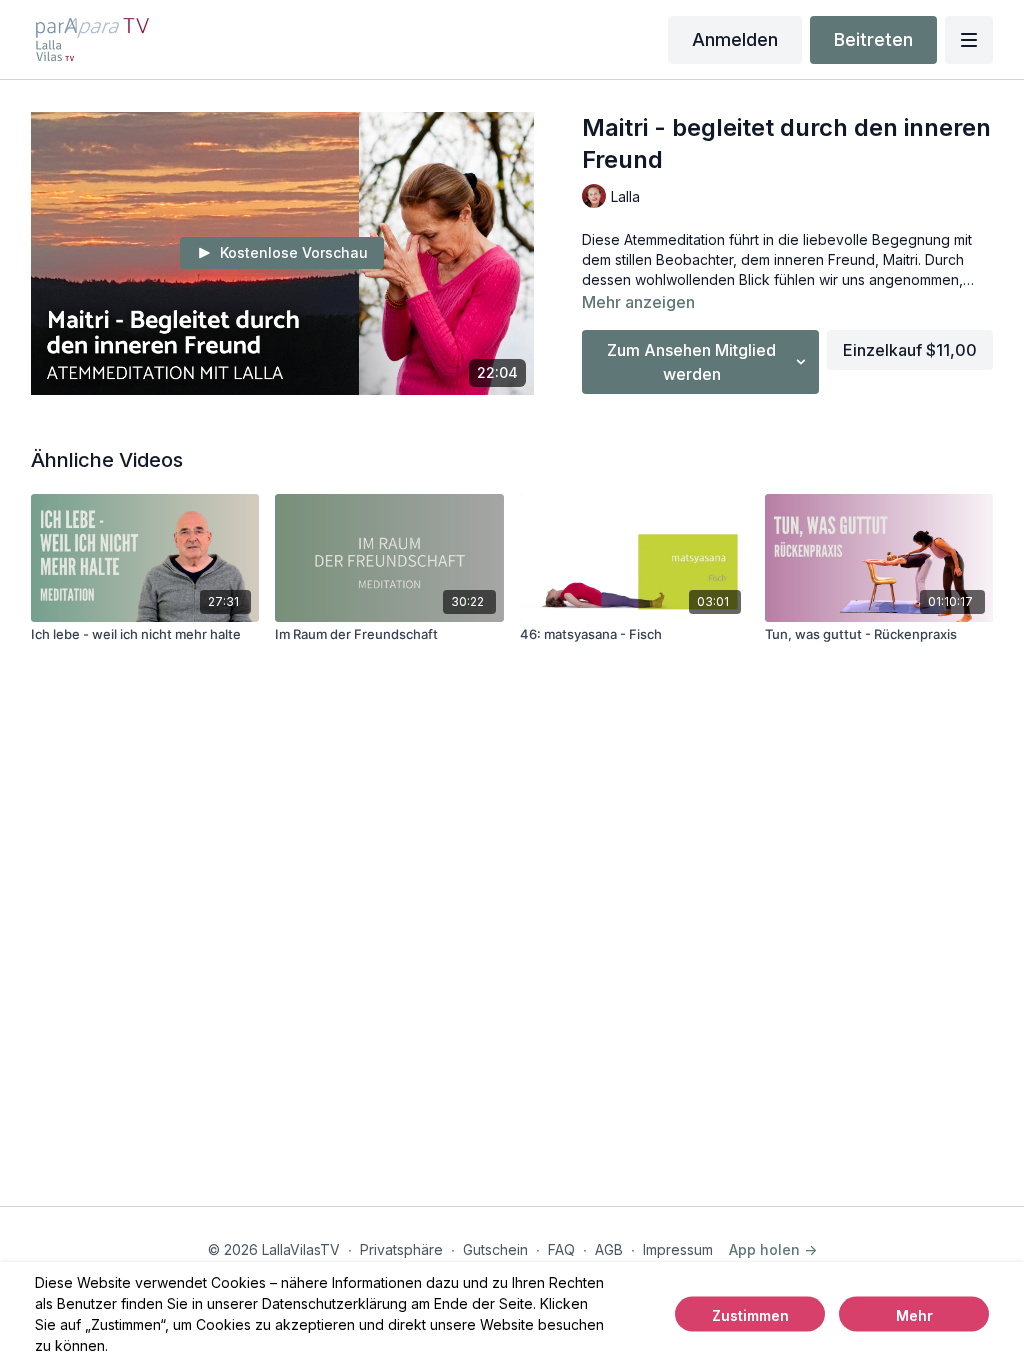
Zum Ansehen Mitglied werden (691, 362)
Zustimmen (750, 1315)
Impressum (678, 1249)
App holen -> (773, 1249)
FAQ (561, 1249)
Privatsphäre (401, 1249)
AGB (609, 1249)
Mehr (914, 1315)
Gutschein (495, 1249)
